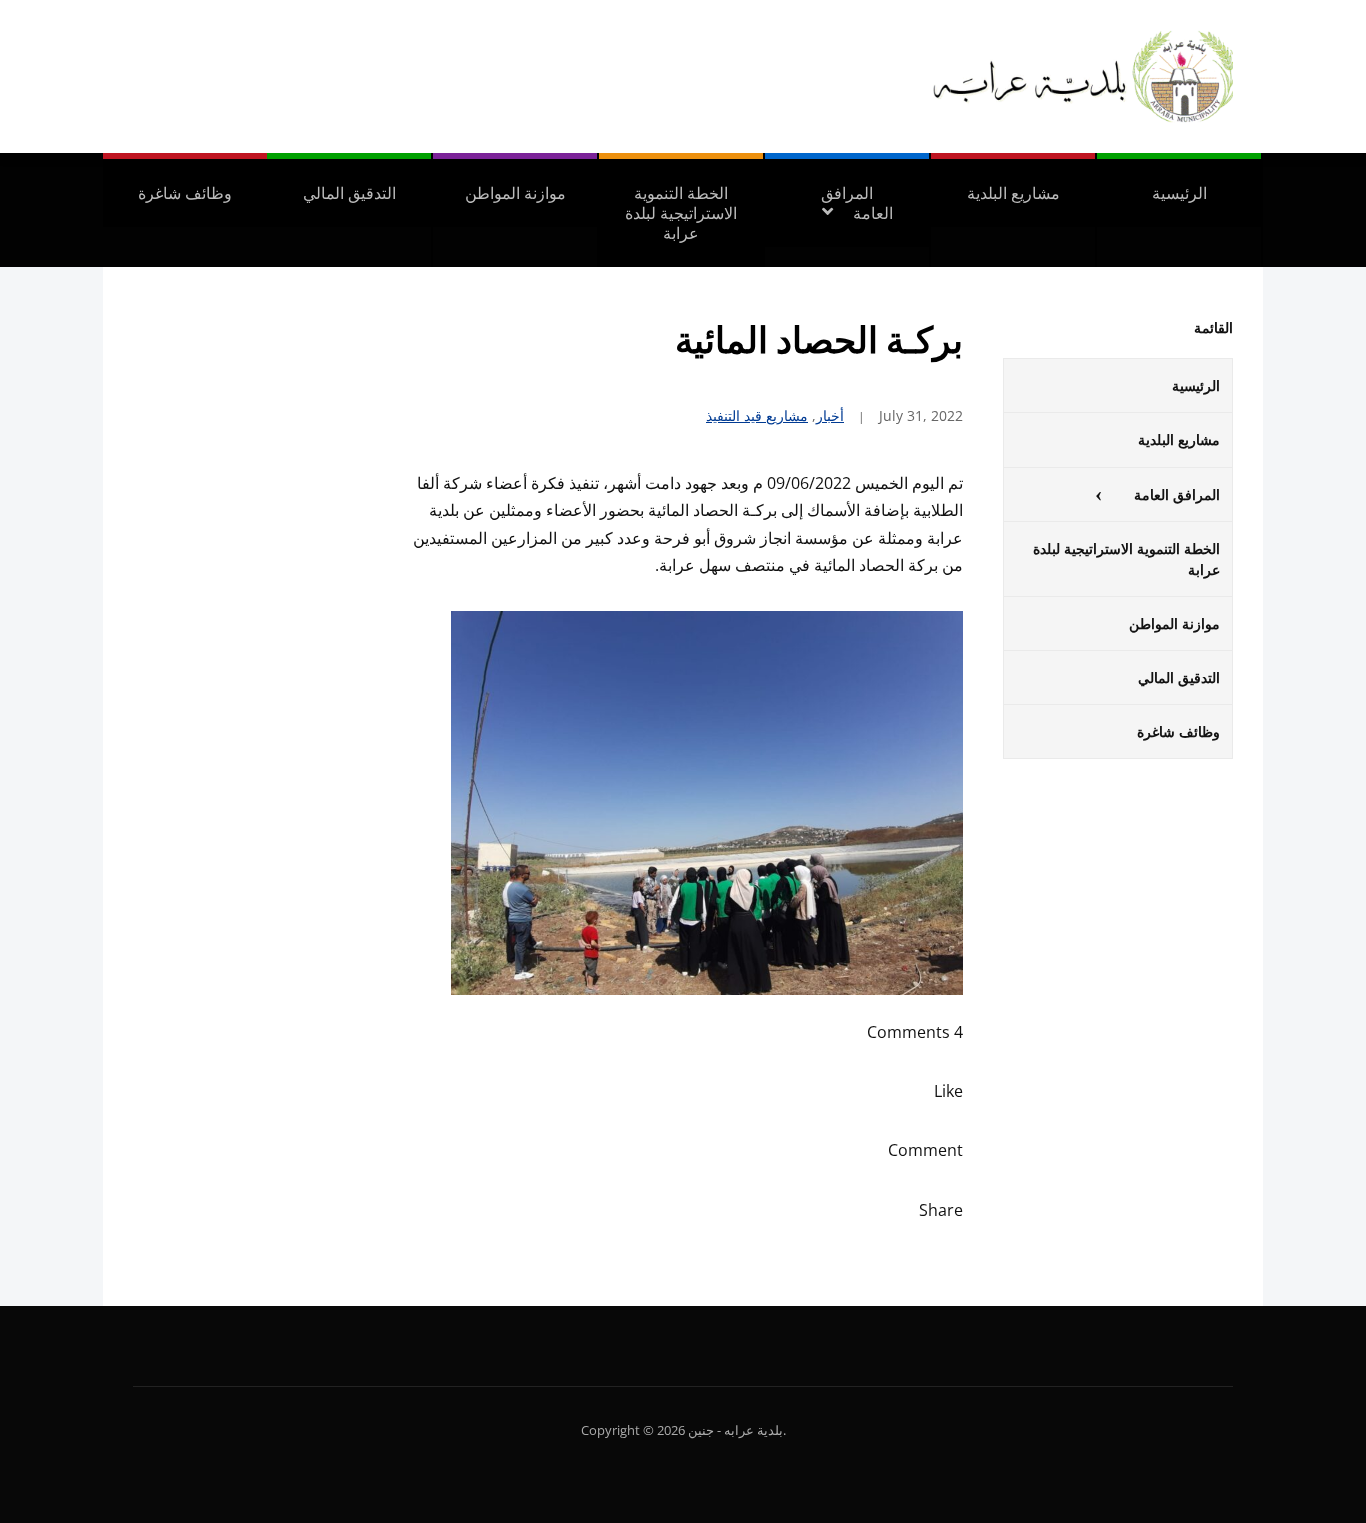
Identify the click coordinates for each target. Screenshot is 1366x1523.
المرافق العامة (857, 203)
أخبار (830, 415)
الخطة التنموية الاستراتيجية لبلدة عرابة (681, 213)
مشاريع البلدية (1013, 193)
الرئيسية (1179, 193)
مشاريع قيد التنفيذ (757, 415)
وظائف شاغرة (185, 193)
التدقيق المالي (349, 193)
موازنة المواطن (515, 193)
